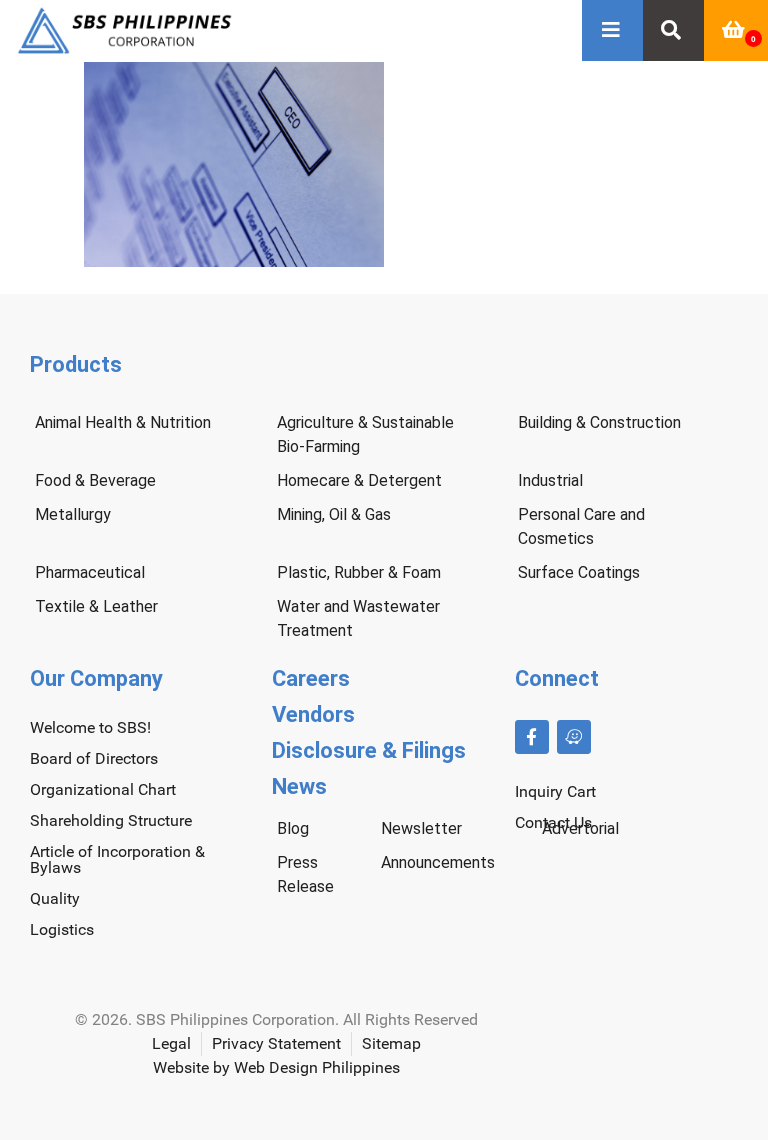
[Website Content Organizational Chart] (234, 261)
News (299, 786)
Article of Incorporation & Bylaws (117, 859)
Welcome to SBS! (90, 727)
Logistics (62, 929)
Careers (311, 678)
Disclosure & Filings (369, 750)
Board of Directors (94, 758)
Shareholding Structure (111, 820)
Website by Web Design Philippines (276, 1067)
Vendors (313, 714)
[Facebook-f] (532, 737)
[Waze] (574, 737)
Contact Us (553, 822)
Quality (55, 898)
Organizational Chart (103, 789)
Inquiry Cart (555, 791)
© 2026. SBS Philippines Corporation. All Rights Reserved (276, 1019)
